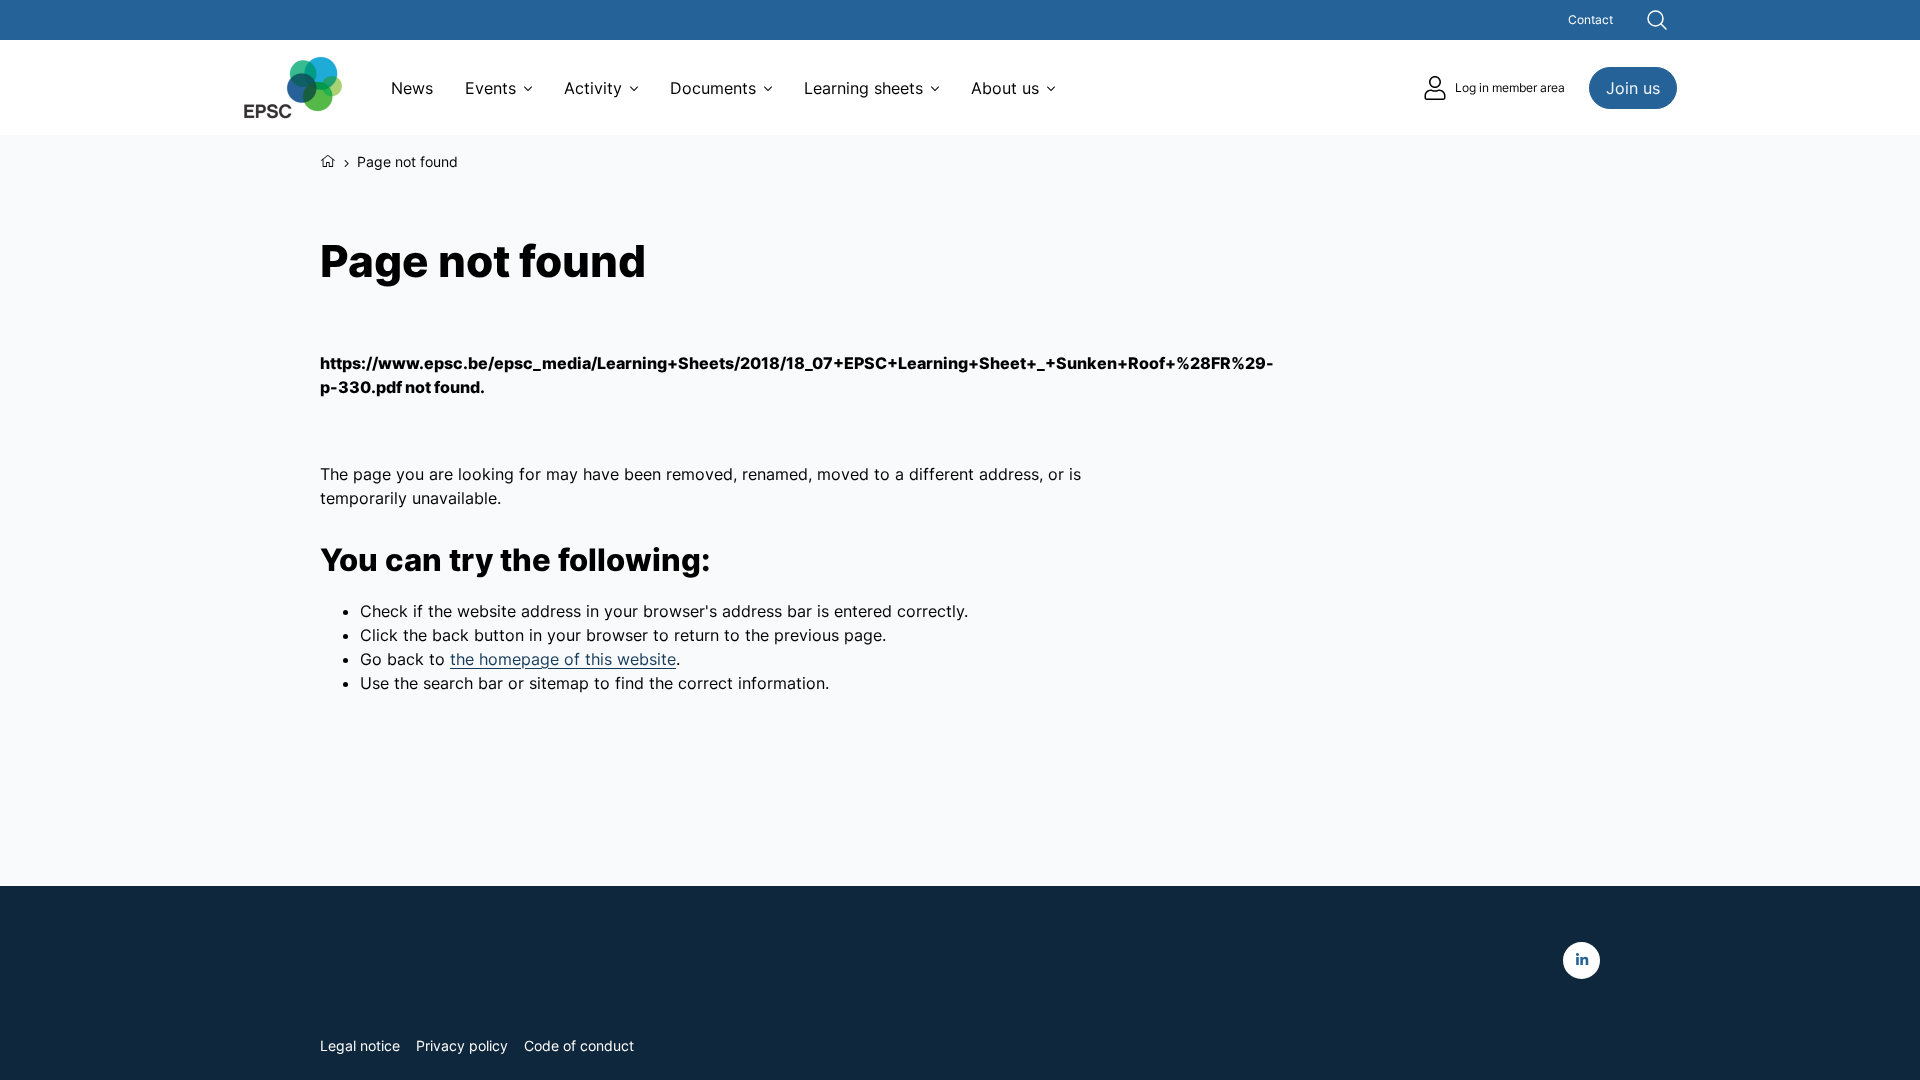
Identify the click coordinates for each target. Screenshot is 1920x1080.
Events (490, 88)
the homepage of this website (563, 659)
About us (1005, 88)
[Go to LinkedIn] (1581, 960)
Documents (713, 88)
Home (328, 159)
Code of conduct (579, 1045)
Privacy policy (462, 1045)
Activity (593, 88)
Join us (1633, 88)
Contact (1590, 19)
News (412, 88)
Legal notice (360, 1045)
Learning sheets (863, 88)
